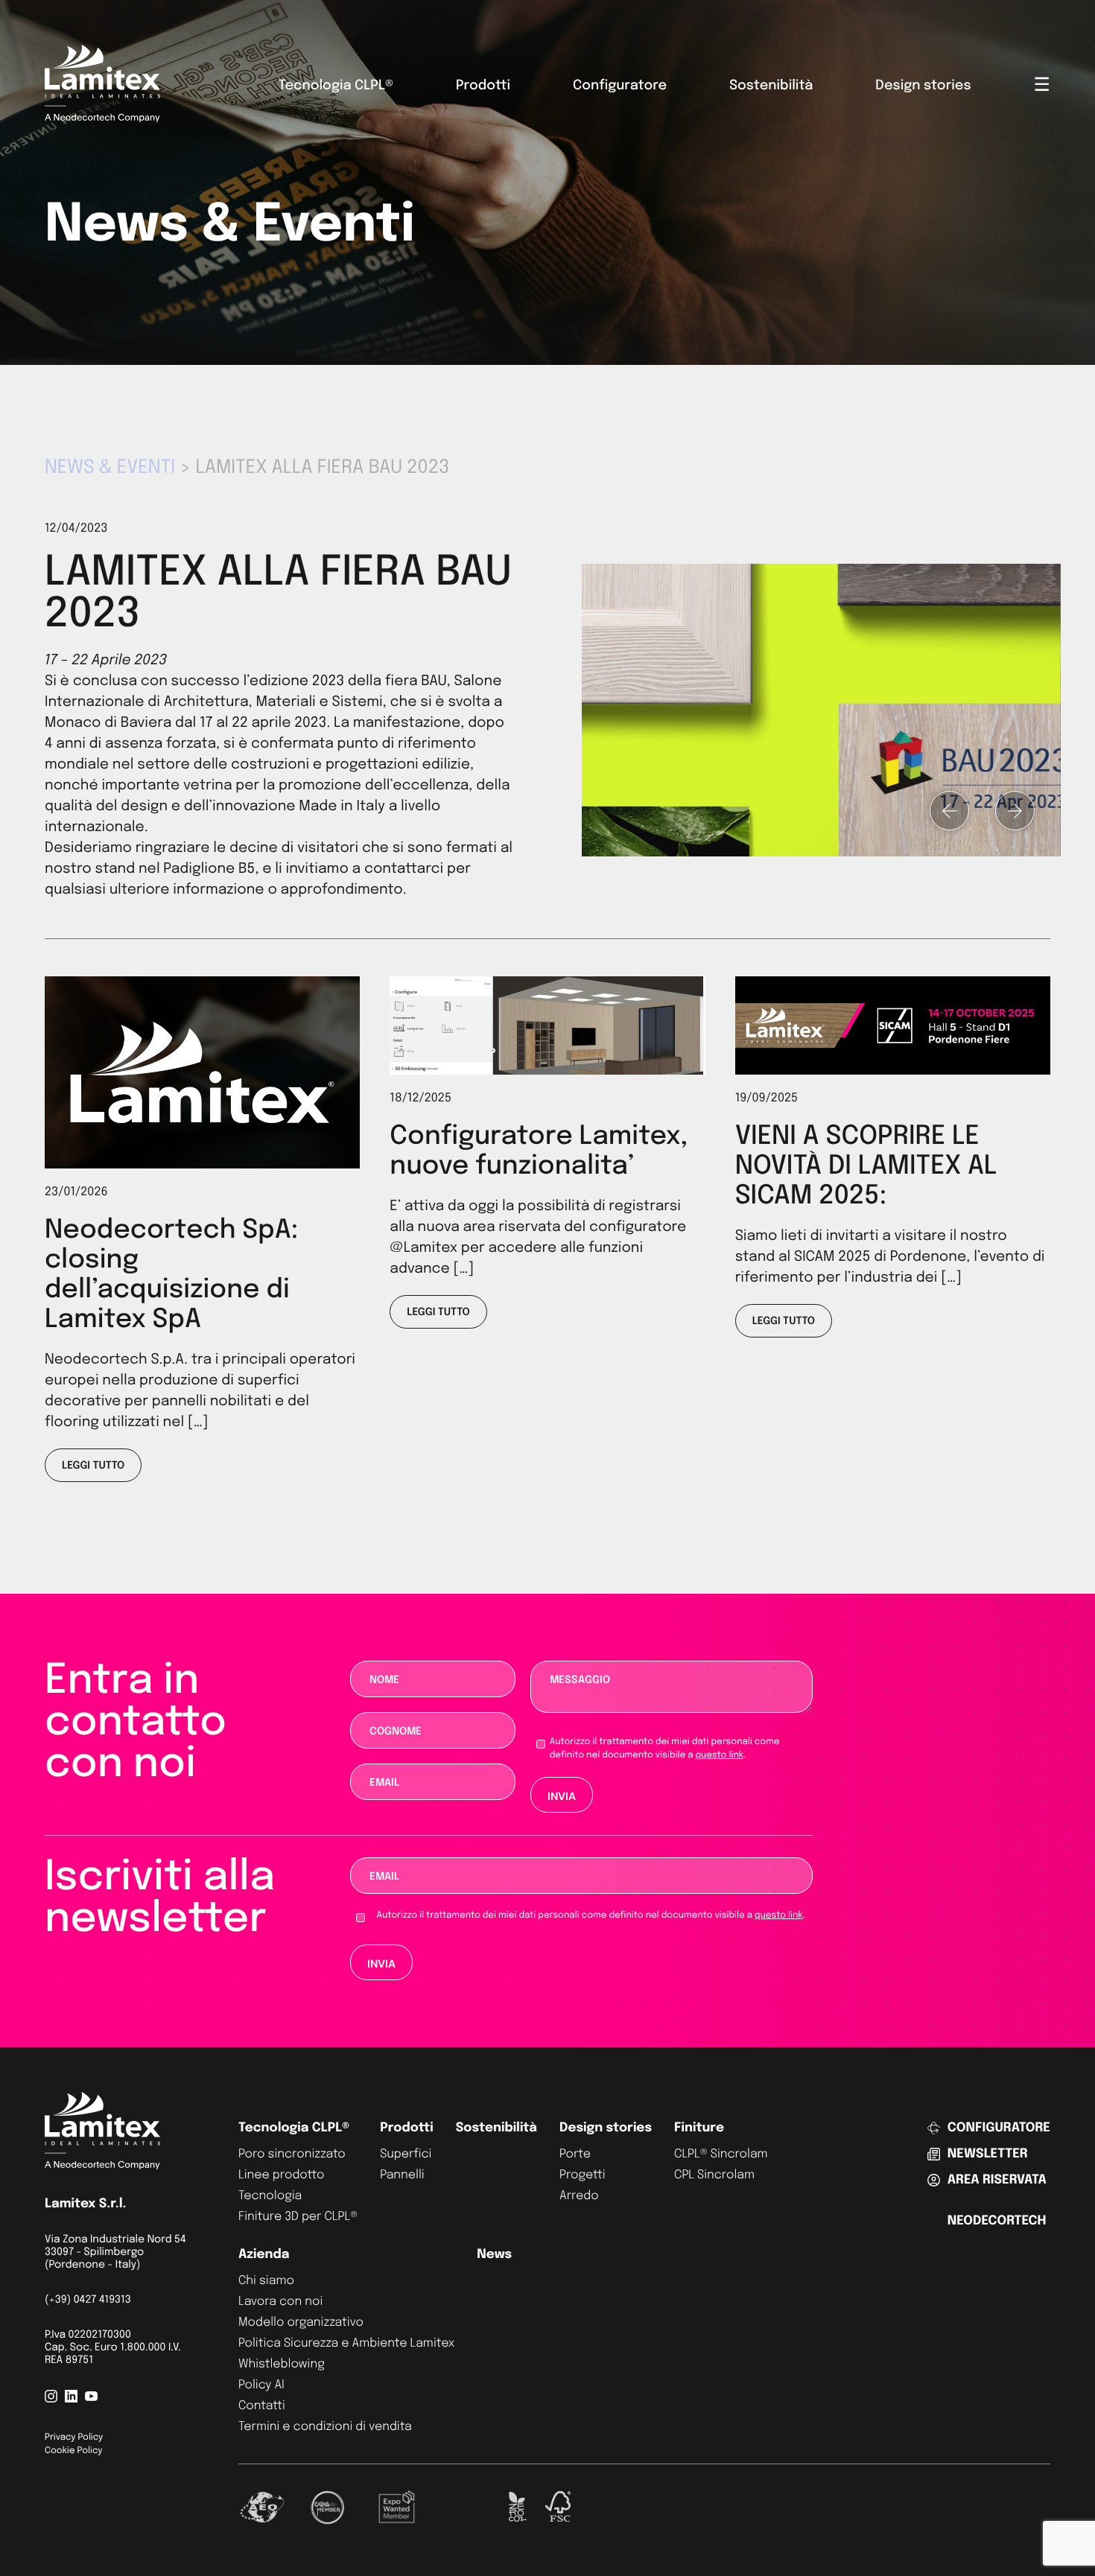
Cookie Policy (73, 2451)
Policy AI (261, 2385)
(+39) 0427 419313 (88, 2300)
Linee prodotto (281, 2175)
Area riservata (997, 2180)
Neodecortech (997, 2221)
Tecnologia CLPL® (336, 86)
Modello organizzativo (301, 2322)
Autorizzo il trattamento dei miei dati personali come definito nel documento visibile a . (665, 1749)
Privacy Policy (74, 2437)
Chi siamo (266, 2281)
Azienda (264, 2255)
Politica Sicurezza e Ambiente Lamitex (346, 2343)
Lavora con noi (280, 2302)
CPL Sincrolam (714, 2175)
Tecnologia (270, 2196)
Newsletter (988, 2154)
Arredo (579, 2196)
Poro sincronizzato (292, 2154)
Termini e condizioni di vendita (325, 2427)
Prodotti (483, 86)
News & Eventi (110, 468)
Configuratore (620, 86)
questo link (719, 1755)
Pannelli (402, 2175)
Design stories (923, 86)
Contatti (262, 2406)
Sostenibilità (771, 86)
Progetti (583, 2175)
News (494, 2255)
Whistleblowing (282, 2364)
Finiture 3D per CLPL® (298, 2217)
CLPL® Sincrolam (721, 2154)
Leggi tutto (93, 1466)
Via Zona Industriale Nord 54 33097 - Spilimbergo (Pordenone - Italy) (115, 2253)
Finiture (699, 2128)
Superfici (406, 2154)
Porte (575, 2154)
